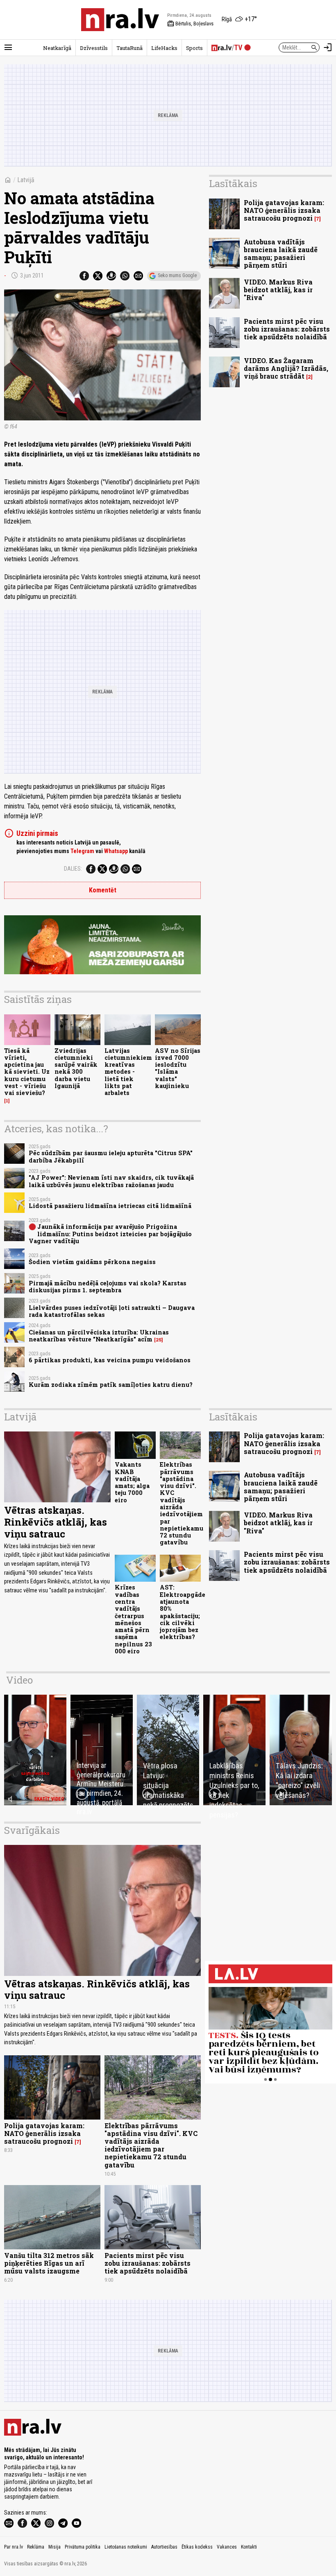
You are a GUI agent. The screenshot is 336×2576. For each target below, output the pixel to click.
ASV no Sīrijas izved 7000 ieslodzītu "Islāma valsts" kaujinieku (178, 1068)
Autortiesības (164, 2547)
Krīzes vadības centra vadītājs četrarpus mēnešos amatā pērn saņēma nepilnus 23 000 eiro (133, 1619)
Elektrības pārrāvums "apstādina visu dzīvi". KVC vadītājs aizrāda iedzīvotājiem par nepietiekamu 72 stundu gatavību (182, 1503)
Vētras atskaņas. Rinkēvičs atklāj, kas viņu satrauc (56, 1522)
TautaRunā (129, 48)
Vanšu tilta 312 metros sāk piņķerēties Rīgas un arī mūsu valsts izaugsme (49, 2263)
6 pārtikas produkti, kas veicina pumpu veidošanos (110, 1360)
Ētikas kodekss (197, 2547)
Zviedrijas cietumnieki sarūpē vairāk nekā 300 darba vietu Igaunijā (76, 1068)
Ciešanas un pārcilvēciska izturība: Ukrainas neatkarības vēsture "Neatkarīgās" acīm (99, 1336)
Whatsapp (116, 851)
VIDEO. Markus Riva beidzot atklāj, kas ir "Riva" (278, 290)
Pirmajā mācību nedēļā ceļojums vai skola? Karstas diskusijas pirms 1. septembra (108, 1287)
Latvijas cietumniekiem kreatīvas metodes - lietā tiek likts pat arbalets (128, 1072)
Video (19, 1680)
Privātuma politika (83, 2547)
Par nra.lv (14, 2547)
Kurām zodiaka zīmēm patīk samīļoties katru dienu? (111, 1385)
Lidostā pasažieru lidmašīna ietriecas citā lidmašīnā (110, 1206)
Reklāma (36, 2547)
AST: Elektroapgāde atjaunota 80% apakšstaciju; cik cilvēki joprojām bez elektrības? (183, 1612)
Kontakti (249, 2547)
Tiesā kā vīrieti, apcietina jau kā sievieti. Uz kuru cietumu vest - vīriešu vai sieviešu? (27, 1072)
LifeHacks (164, 48)
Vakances (227, 2547)
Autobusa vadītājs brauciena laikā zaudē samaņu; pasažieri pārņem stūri (281, 254)
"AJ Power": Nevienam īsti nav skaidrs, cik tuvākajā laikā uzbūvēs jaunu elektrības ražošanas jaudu (111, 1181)
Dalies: (73, 869)
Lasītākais (233, 183)
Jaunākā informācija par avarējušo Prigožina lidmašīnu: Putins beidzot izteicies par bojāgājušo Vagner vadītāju (110, 1234)
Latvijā (26, 180)
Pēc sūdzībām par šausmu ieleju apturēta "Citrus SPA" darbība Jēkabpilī (111, 1156)
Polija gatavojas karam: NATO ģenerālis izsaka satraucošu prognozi (284, 210)
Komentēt (103, 890)
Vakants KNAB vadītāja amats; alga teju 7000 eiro (132, 1482)
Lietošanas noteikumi (126, 2547)
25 (159, 1340)
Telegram (82, 851)
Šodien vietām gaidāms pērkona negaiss (92, 1262)
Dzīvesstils (94, 48)
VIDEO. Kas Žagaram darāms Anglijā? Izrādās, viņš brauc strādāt (286, 368)
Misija (54, 2547)
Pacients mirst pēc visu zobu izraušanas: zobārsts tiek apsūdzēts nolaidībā (287, 329)
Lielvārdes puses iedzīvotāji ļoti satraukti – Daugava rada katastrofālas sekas (112, 1311)
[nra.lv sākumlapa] (120, 20)
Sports (194, 48)
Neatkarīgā (57, 48)
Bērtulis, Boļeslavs (190, 24)
